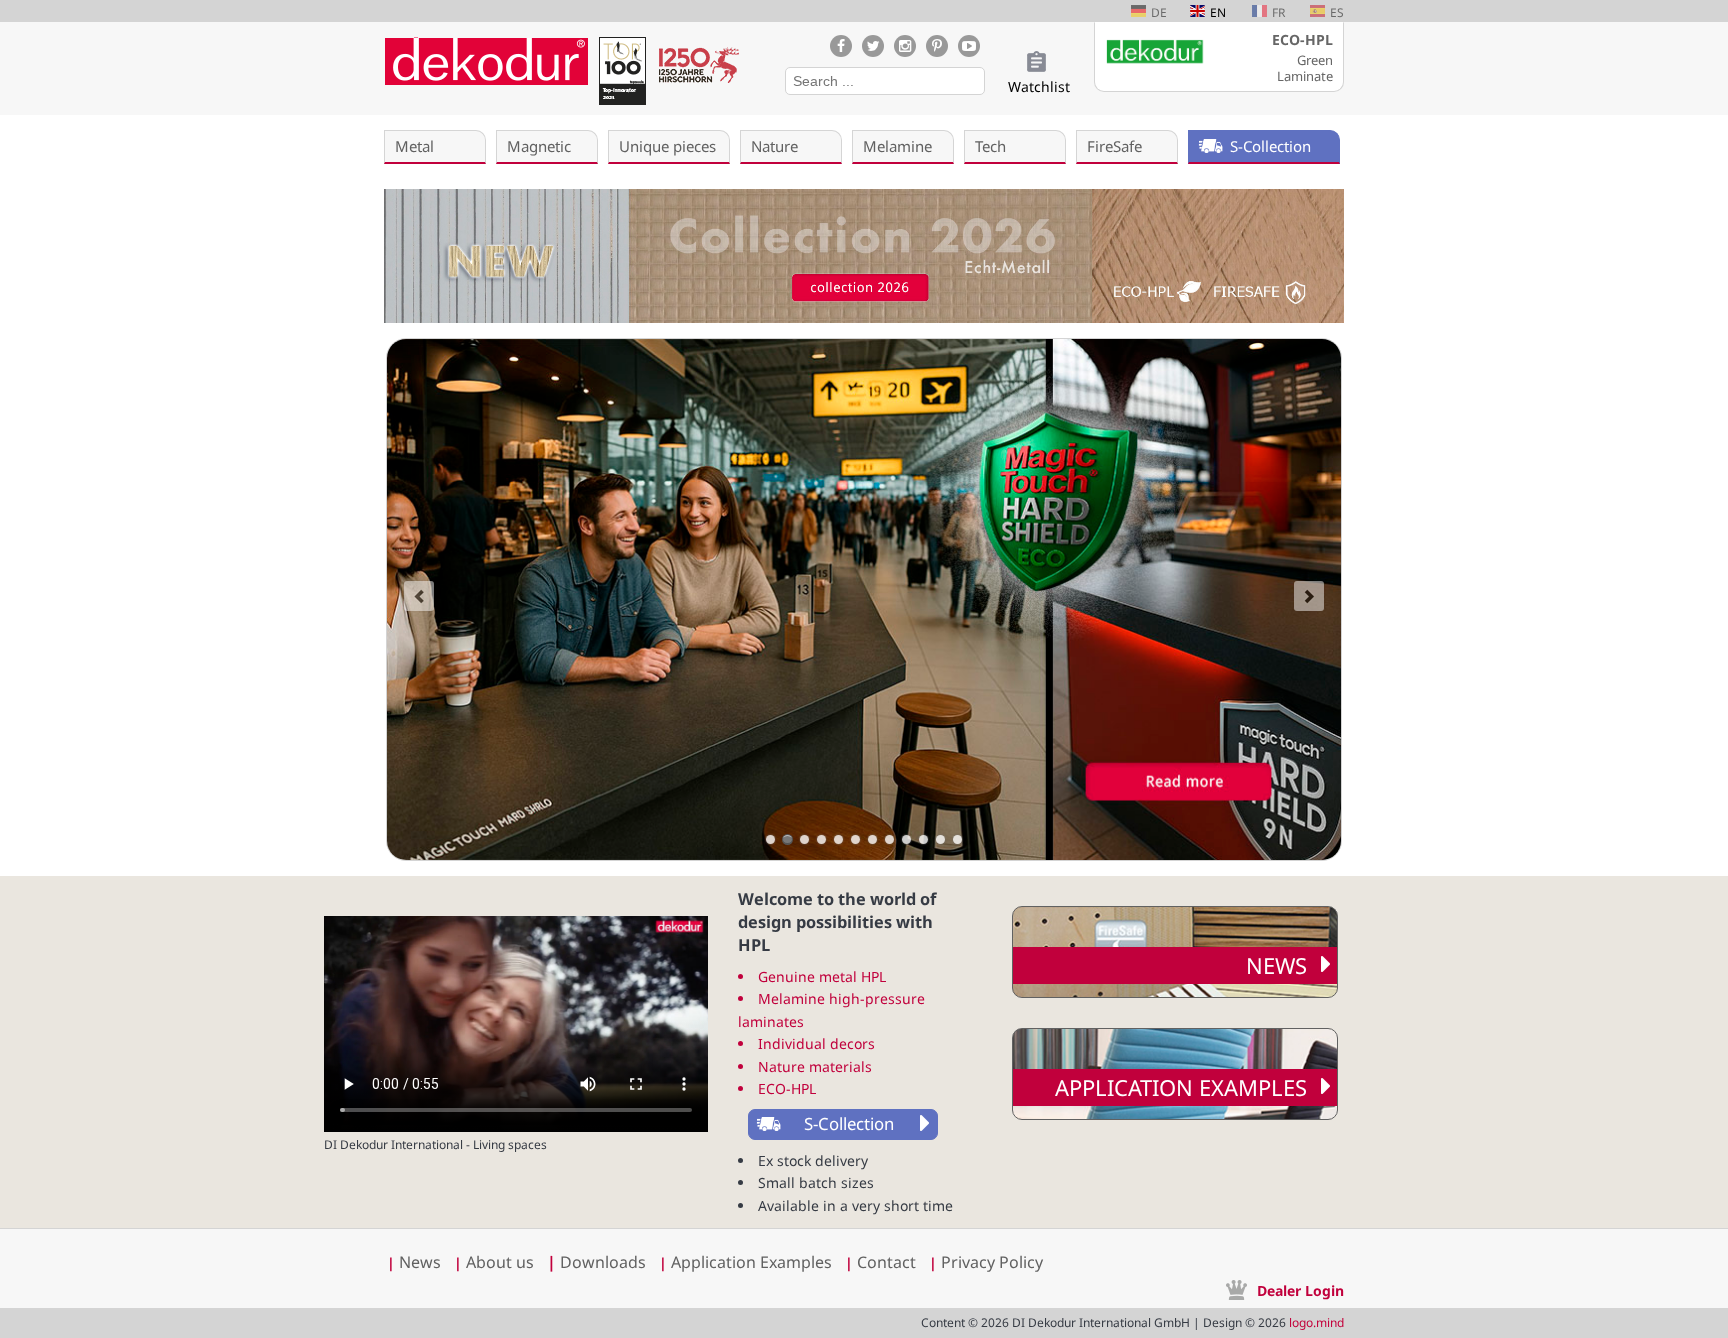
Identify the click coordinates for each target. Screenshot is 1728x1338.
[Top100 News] (622, 74)
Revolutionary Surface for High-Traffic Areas (787, 839)
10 (923, 839)
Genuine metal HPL (822, 976)
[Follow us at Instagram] (905, 46)
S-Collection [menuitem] (1270, 146)
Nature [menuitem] (774, 146)
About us (500, 1262)
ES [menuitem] (1337, 12)
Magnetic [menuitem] (539, 146)
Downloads (596, 1262)
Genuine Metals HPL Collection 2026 (770, 839)
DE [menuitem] (1159, 12)
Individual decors (816, 1043)
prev (419, 596)
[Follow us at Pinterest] (937, 46)
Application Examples (1181, 1087)
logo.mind (1316, 1322)
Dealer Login (1300, 1290)
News (1276, 965)
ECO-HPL (787, 1088)
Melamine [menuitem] (897, 146)
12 (957, 839)
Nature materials (815, 1066)
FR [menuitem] (1278, 12)
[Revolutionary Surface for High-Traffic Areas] (864, 599)
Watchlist (1039, 86)
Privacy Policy (992, 1262)
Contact (886, 1262)
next (1309, 596)
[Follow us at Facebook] (841, 46)
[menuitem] (839, 1124)
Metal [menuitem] (414, 146)
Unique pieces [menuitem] (667, 146)
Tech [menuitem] (990, 146)
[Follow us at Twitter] (873, 46)
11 (940, 839)
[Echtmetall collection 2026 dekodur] (864, 258)
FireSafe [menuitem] (1114, 146)
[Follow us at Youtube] (969, 46)
